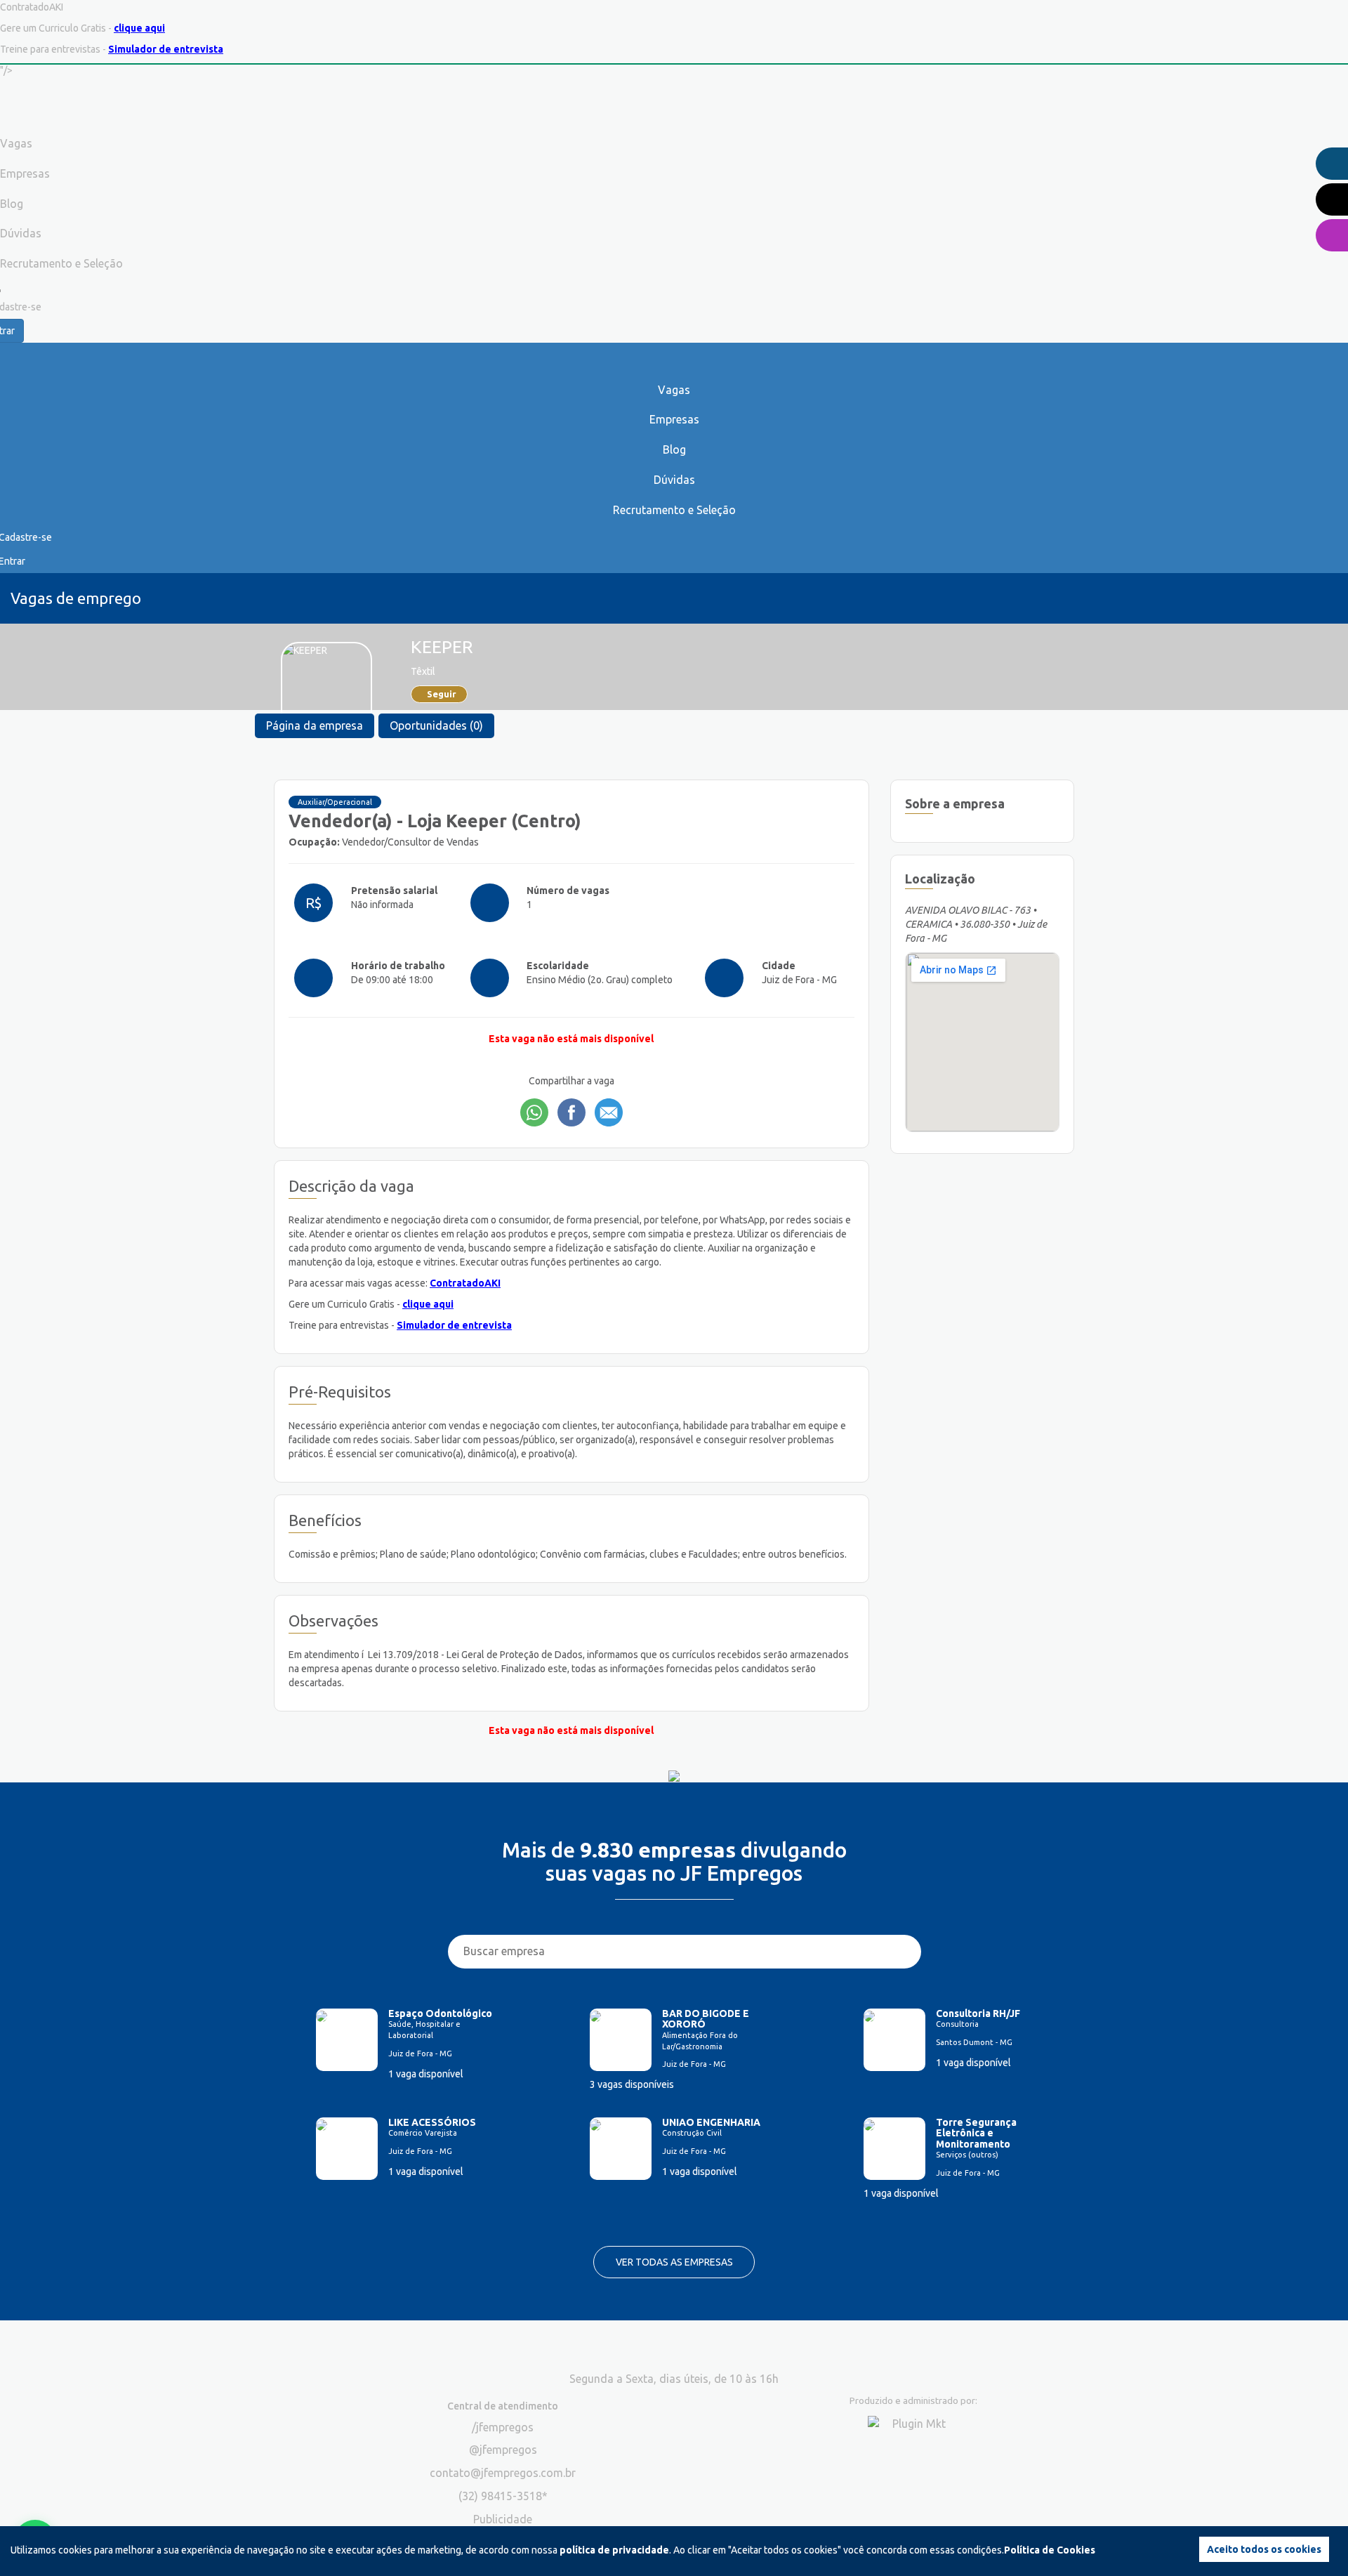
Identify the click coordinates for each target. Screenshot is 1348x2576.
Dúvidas (674, 480)
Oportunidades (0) (436, 725)
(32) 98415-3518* (503, 2496)
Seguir (442, 694)
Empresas (674, 419)
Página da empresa (315, 725)
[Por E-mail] (609, 1112)
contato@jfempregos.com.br (503, 2473)
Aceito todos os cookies (1264, 2549)
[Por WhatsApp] (534, 1112)
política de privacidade (614, 2550)
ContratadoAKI (465, 1283)
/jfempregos (503, 2427)
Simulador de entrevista (166, 49)
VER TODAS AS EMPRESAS (674, 2262)
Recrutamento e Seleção (674, 510)
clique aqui (139, 28)
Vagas (674, 390)
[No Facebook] (571, 1112)
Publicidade (503, 2519)
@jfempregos (503, 2450)
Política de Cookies (1050, 2550)
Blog (674, 449)
